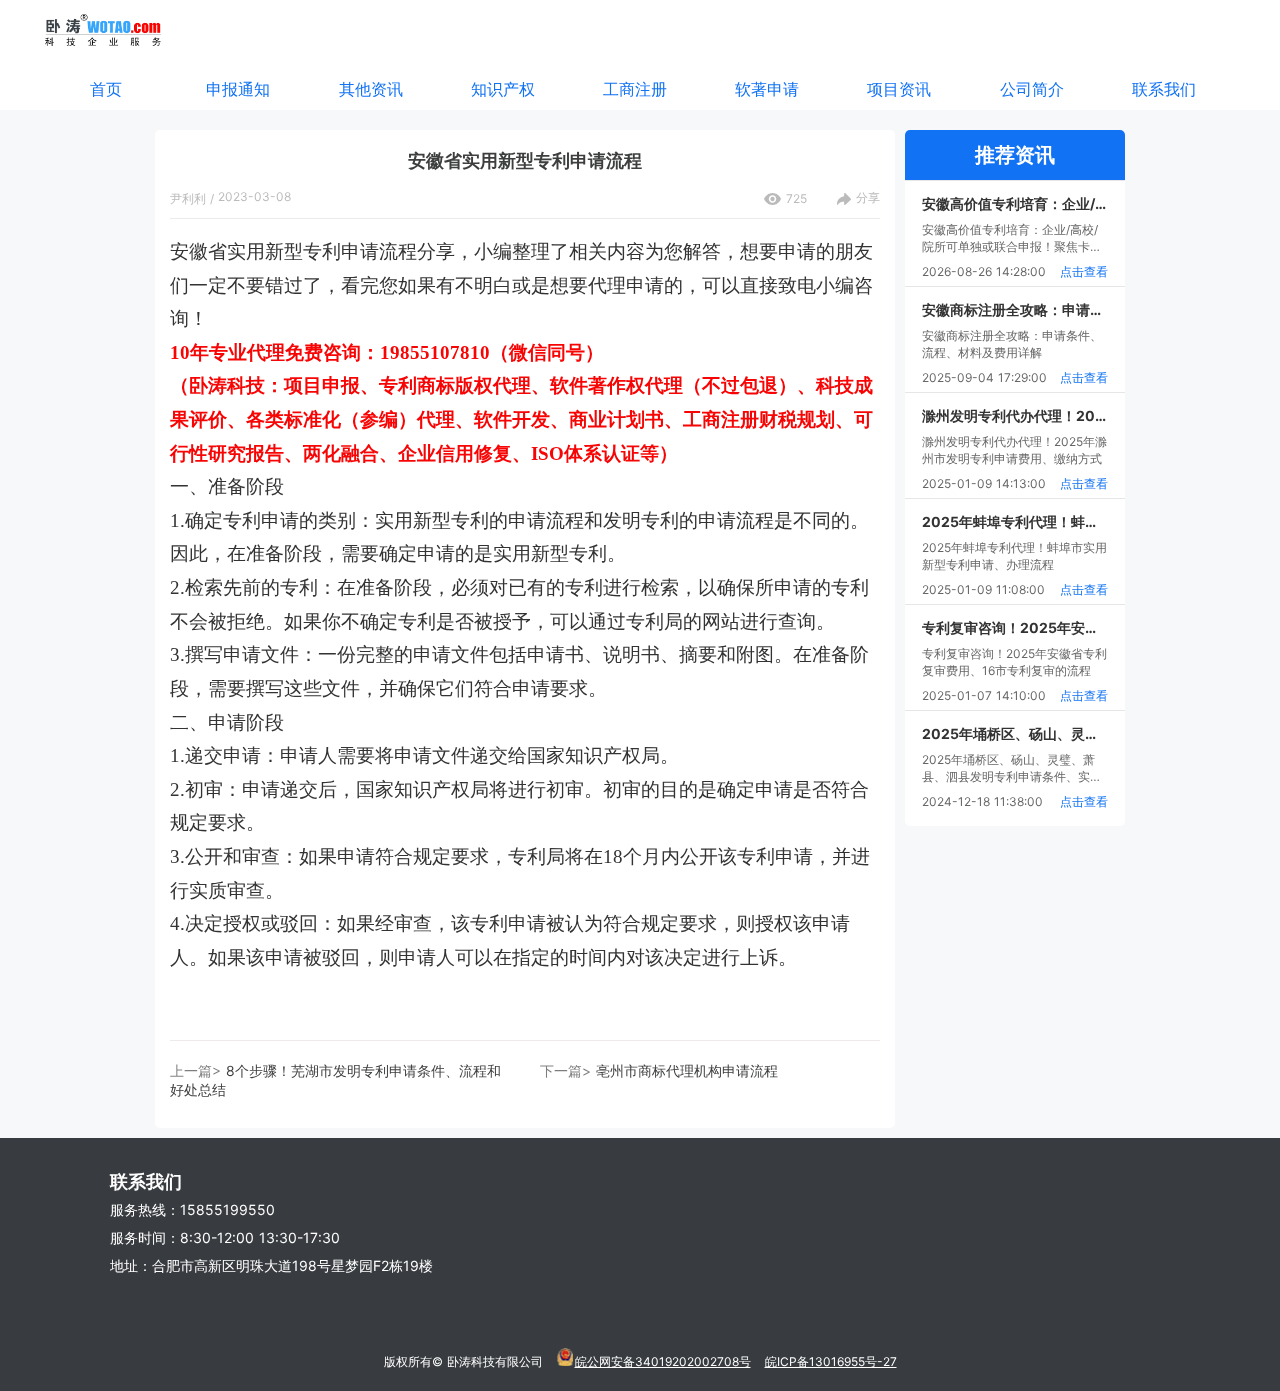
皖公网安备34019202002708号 (663, 1361)
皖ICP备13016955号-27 (831, 1361)
